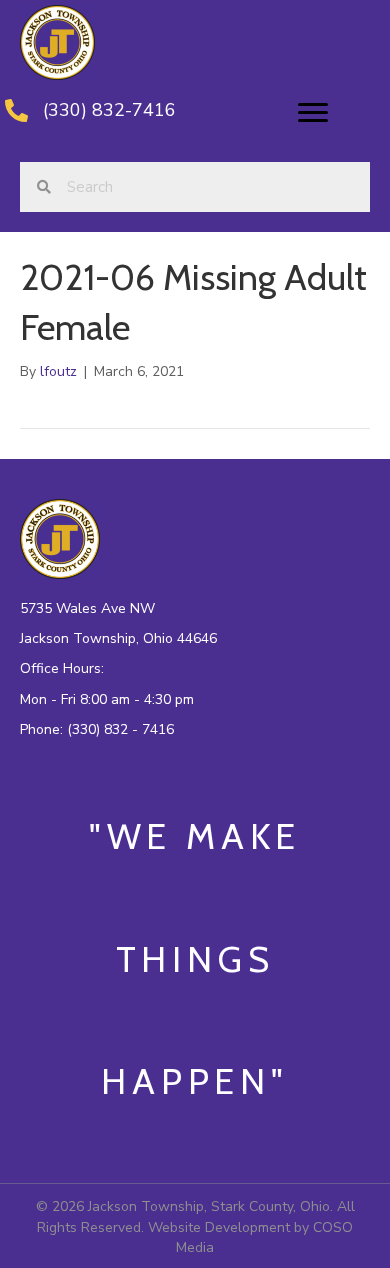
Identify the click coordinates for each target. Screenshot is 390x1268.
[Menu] (313, 113)
